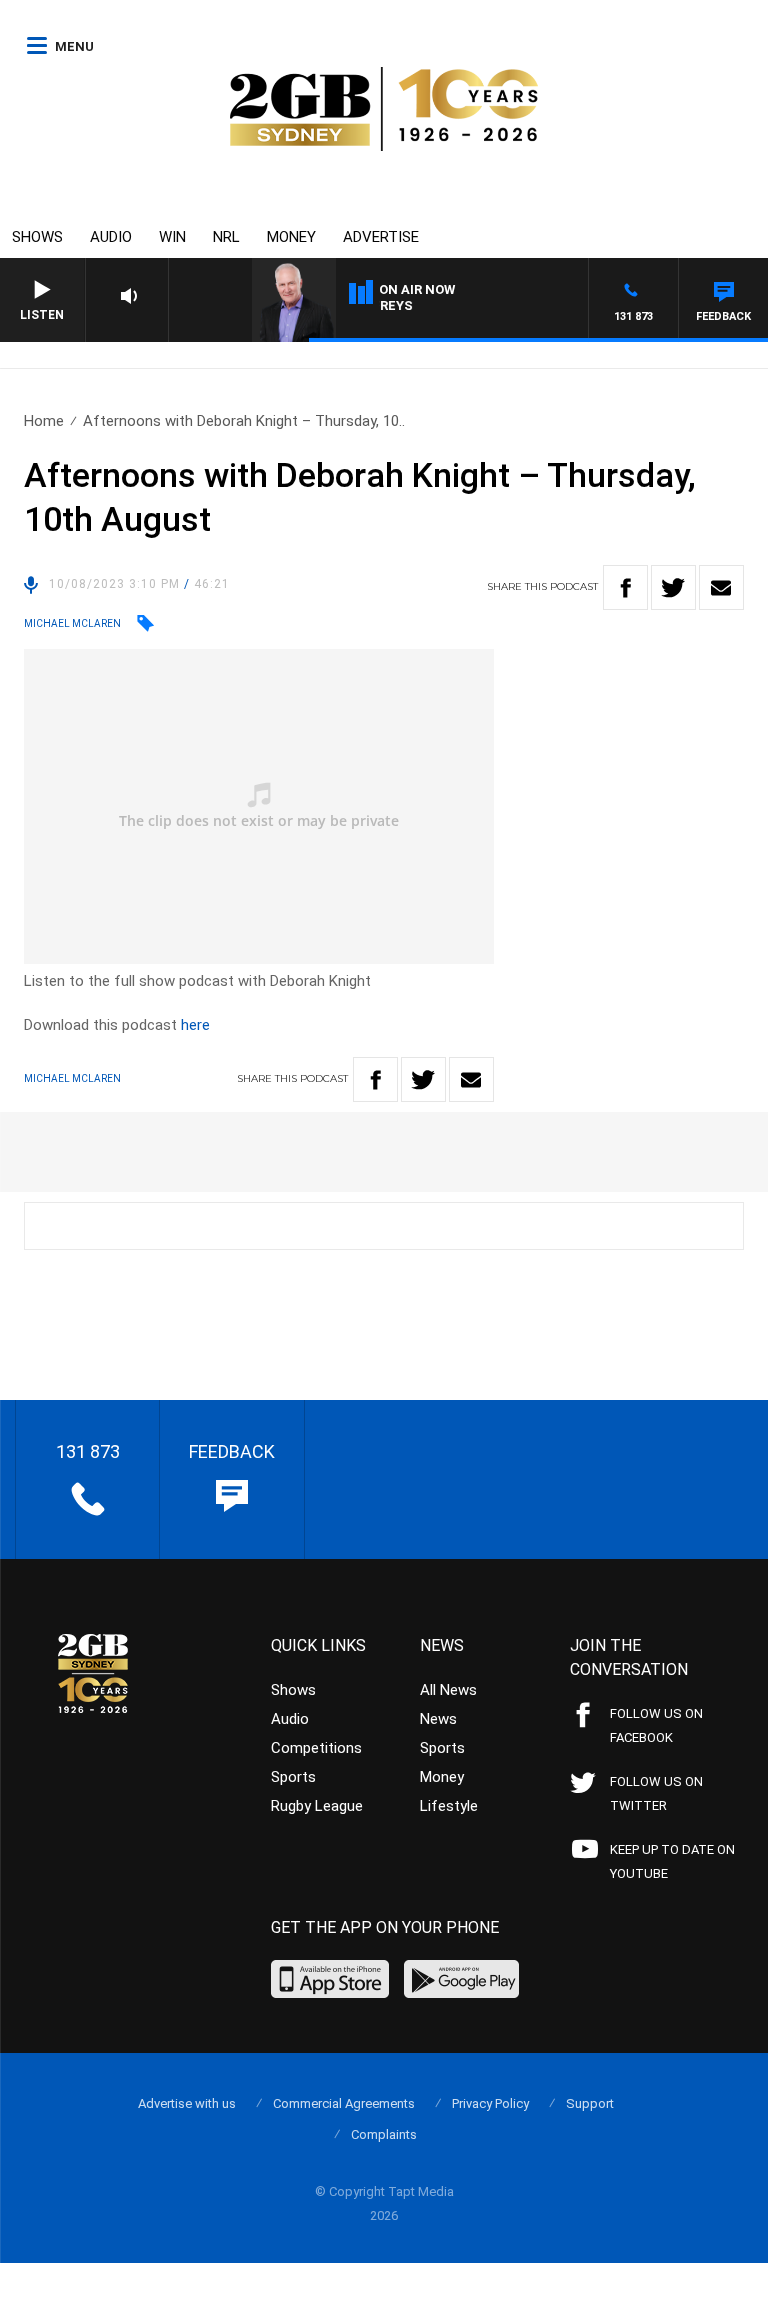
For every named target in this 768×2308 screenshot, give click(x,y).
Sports (293, 1777)
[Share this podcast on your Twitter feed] (673, 587)
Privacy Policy (490, 2103)
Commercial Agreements (344, 2103)
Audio (111, 237)
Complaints (384, 2134)
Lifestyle (449, 1806)
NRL (226, 237)
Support (590, 2103)
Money (291, 237)
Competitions (316, 1748)
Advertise (381, 237)
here (195, 1025)
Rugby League (317, 1806)
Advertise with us (187, 2103)
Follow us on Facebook (656, 1725)
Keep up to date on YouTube (672, 1861)
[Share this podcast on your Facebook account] (625, 587)
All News (448, 1690)
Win (172, 237)
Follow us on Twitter (656, 1793)
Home (44, 421)
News (438, 1719)
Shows (37, 237)
